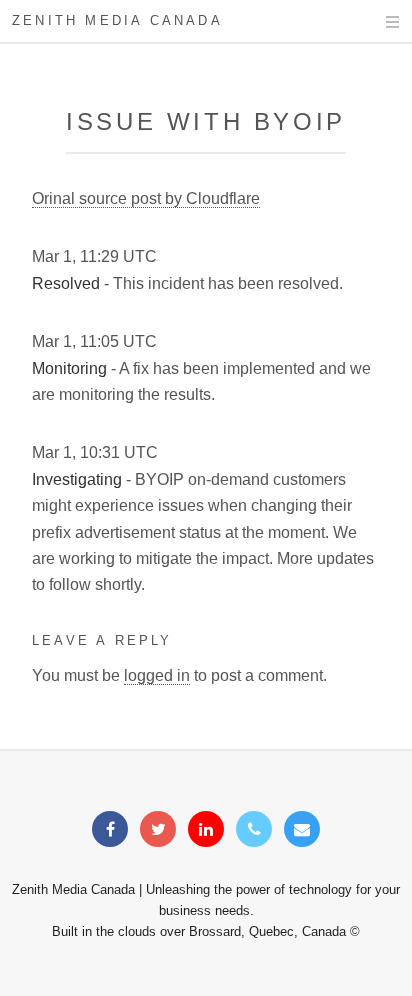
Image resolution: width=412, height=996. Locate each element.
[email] (302, 829)
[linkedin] (206, 829)
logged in (157, 675)
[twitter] (158, 829)
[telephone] (254, 829)
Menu (373, 22)
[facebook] (110, 829)
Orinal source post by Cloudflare (146, 198)
